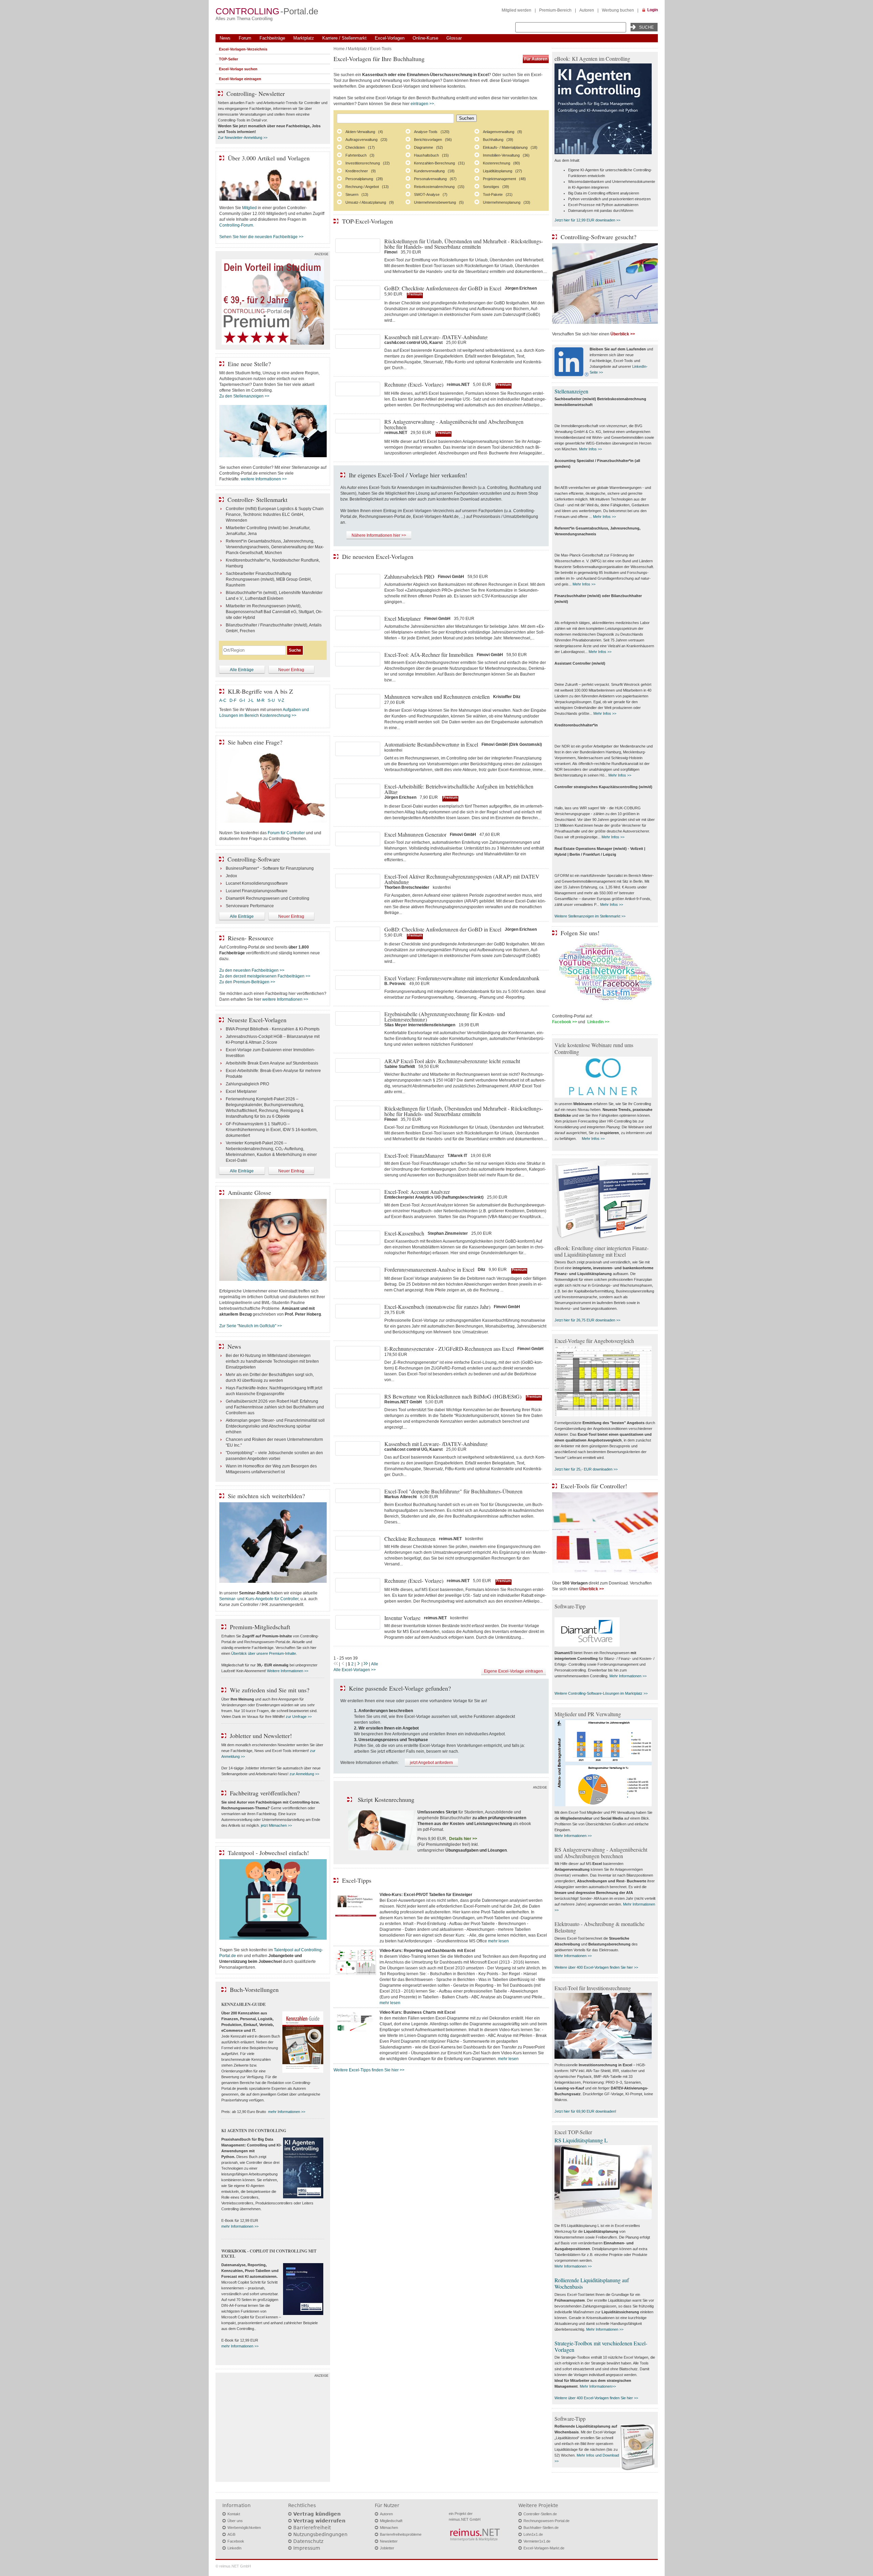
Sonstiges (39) (496, 187)
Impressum (307, 2548)
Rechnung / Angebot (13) (367, 187)
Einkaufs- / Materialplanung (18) (510, 147)
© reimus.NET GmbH (233, 2566)
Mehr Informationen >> (628, 1676)
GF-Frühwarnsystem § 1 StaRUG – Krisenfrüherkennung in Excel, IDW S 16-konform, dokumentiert (272, 1130)
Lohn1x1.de (533, 2534)
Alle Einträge (242, 670)
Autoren (587, 10)
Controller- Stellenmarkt (257, 500)
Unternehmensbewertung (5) (439, 202)
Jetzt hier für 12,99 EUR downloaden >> (587, 220)
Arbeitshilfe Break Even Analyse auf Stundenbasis (272, 1063)
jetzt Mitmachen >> (276, 1825)
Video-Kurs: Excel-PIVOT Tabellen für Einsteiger (426, 1895)
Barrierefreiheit (312, 2528)
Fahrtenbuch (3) (360, 155)
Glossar (454, 38)
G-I (242, 700)
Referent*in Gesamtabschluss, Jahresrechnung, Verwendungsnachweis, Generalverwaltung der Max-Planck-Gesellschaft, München (275, 547)
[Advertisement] (273, 2429)
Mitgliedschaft (391, 2521)
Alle (375, 1664)
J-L (251, 700)
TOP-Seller (228, 59)
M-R (261, 700)
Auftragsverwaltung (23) (366, 140)
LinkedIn (234, 2548)
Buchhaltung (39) (498, 140)
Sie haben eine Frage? (255, 742)
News (225, 38)
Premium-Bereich (555, 10)
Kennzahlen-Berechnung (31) (439, 163)
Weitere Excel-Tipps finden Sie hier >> (369, 2070)
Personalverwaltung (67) (435, 179)
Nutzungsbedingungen (320, 2534)
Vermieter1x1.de (537, 2541)
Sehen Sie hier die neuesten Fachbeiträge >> (261, 237)
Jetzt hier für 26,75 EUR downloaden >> (587, 1320)
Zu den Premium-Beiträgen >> (247, 982)
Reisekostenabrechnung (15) (439, 187)
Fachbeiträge (272, 38)
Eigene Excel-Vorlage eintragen (513, 1671)
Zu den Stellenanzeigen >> (244, 396)
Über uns (235, 2521)
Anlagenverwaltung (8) (502, 132)
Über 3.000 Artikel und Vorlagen (269, 158)
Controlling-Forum (236, 225)
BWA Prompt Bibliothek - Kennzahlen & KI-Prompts (273, 1029)
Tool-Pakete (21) (498, 194)
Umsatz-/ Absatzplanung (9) (370, 202)
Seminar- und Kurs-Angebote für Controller (259, 1599)
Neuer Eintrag (291, 670)
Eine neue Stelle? (249, 364)
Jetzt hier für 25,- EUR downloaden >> (586, 1469)
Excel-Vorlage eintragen (240, 79)
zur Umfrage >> (299, 1717)
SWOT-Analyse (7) (431, 194)
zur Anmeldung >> (304, 1774)
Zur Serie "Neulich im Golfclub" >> (251, 1326)
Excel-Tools (381, 49)
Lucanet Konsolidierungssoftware (257, 883)
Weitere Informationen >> (288, 1671)
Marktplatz (304, 38)
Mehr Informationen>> (598, 2386)
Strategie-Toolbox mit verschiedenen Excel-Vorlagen (601, 2346)
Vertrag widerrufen (319, 2521)
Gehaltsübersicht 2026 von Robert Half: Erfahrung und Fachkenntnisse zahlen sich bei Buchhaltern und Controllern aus (275, 1407)
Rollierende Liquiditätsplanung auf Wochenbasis (592, 2283)
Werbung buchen (618, 10)
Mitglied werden (516, 10)
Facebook (236, 2541)
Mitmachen (389, 2528)
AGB (231, 2534)
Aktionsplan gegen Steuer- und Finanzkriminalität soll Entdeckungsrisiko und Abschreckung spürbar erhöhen (275, 1426)
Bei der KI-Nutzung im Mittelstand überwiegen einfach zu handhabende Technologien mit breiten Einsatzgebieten (272, 1361)
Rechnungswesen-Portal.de (546, 2521)
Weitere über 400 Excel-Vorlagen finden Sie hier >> (596, 1967)
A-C (223, 700)
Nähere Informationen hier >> (379, 535)
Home (339, 49)
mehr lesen (498, 1941)
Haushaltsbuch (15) (431, 155)
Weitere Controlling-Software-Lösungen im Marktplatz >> (601, 1693)
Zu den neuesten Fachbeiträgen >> (252, 970)
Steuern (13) (357, 194)
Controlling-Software (254, 859)
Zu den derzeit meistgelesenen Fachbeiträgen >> (265, 976)
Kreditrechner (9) (361, 171)
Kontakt (234, 2514)
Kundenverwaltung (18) (434, 171)
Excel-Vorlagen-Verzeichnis (243, 49)
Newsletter (389, 2541)
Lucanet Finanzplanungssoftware (257, 891)
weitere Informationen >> (264, 479)
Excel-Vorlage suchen (238, 69)
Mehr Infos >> (590, 449)
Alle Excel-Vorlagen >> (355, 1670)
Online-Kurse (425, 38)
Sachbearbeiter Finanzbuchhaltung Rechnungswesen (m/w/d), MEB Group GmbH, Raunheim (269, 579)
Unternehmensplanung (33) (507, 202)
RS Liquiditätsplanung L (581, 2140)
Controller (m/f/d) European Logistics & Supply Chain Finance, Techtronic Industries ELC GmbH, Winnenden (275, 515)
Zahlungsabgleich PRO (247, 1084)
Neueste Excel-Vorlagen (257, 1020)
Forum (245, 38)
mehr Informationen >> (287, 2112)
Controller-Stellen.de (540, 2514)
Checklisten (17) (360, 147)
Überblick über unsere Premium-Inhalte (264, 1653)
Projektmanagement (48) (504, 179)
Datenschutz (308, 2541)
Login (653, 10)
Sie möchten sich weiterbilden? (266, 1496)
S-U (271, 700)
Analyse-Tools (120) (432, 132)
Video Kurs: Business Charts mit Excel (417, 2012)
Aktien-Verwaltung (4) (364, 132)
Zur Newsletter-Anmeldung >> (243, 138)
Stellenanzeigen (571, 391)
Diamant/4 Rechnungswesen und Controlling (268, 898)
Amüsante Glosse (249, 1192)
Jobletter (387, 2548)
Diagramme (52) (428, 147)
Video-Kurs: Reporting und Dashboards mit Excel (427, 1951)
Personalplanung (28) (364, 179)
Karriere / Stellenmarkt (344, 38)
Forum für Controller (286, 833)
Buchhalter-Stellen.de (541, 2528)
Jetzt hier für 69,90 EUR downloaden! (585, 2111)
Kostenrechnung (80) (501, 163)
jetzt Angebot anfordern (431, 1763)
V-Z (282, 700)
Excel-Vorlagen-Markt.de (544, 2548)
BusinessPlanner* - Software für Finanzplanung (270, 868)
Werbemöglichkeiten (244, 2528)
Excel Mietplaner (241, 1091)
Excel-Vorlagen (390, 38)
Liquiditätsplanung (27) (502, 171)
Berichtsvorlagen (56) (433, 140)
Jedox (231, 876)
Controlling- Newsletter (256, 93)
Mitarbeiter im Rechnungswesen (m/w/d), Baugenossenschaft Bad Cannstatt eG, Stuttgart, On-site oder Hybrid (274, 612)
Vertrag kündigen (317, 2514)
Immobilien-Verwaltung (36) (506, 155)
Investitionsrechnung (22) (368, 163)
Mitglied (249, 208)
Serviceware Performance (250, 906)
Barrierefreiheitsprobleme (401, 2534)
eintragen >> (422, 104)
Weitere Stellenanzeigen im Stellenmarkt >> (590, 916)
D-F (233, 700)
